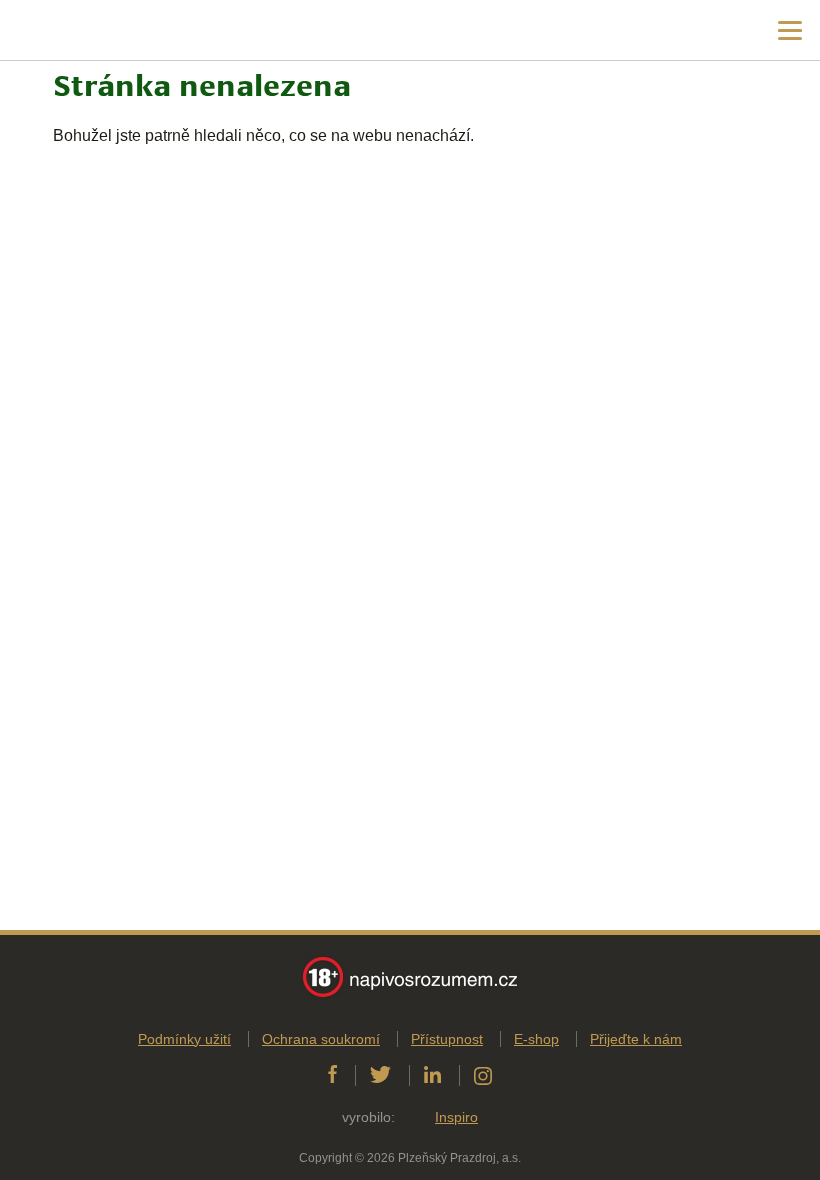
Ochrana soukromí (321, 1039)
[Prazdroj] (99, 30)
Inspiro (456, 1117)
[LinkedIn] (432, 1075)
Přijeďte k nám (636, 1039)
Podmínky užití (184, 1039)
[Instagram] (483, 1075)
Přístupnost (447, 1039)
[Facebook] (332, 1075)
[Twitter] (380, 1075)
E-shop (536, 1039)
